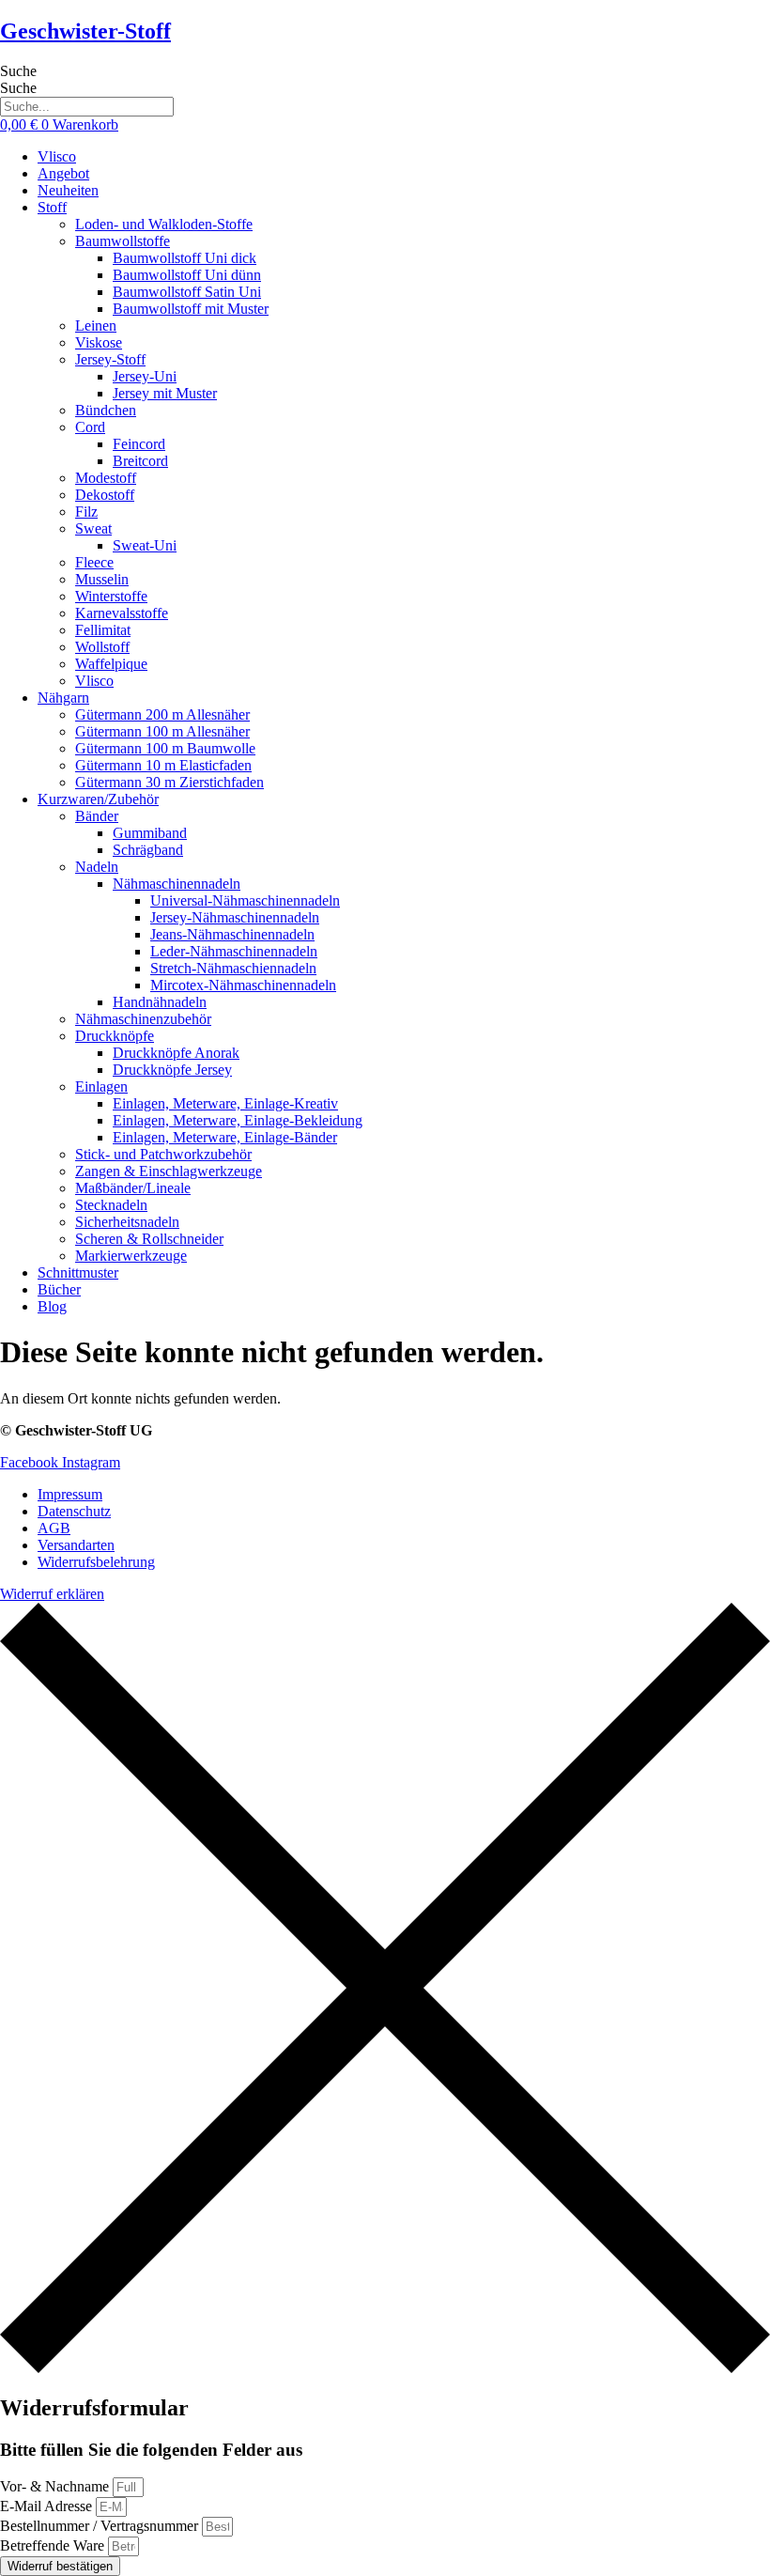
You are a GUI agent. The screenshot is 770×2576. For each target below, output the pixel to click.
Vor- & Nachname (56, 2486)
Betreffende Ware (54, 2545)
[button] (404, 208)
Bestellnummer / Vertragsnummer (101, 2526)
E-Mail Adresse (48, 2506)
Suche (18, 71)
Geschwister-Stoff (85, 31)
